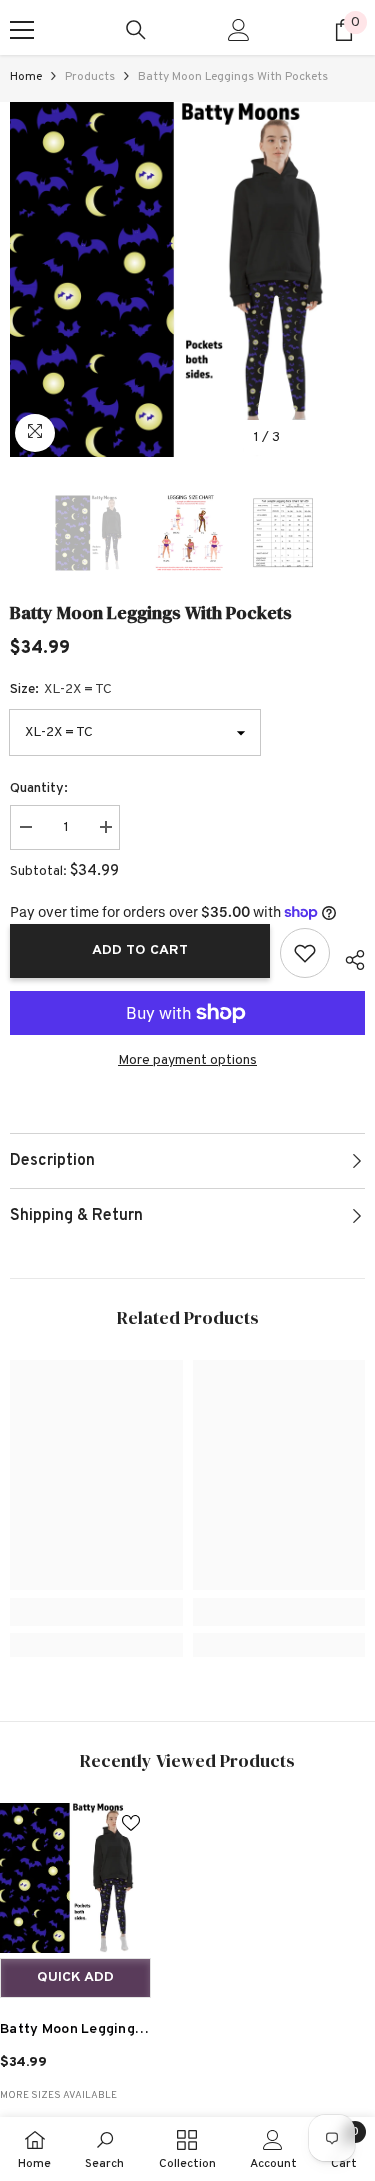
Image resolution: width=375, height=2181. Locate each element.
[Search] (136, 30)
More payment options (187, 1060)
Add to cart (140, 950)
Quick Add (75, 1977)
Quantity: (39, 788)
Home (26, 77)
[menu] (22, 30)
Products (90, 77)
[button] (308, 437)
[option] (187, 279)
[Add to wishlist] (305, 953)
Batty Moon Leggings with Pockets (71, 2032)
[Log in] (239, 30)
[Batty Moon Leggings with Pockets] (75, 1878)
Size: (61, 689)
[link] (96, 1612)
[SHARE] (347, 957)
